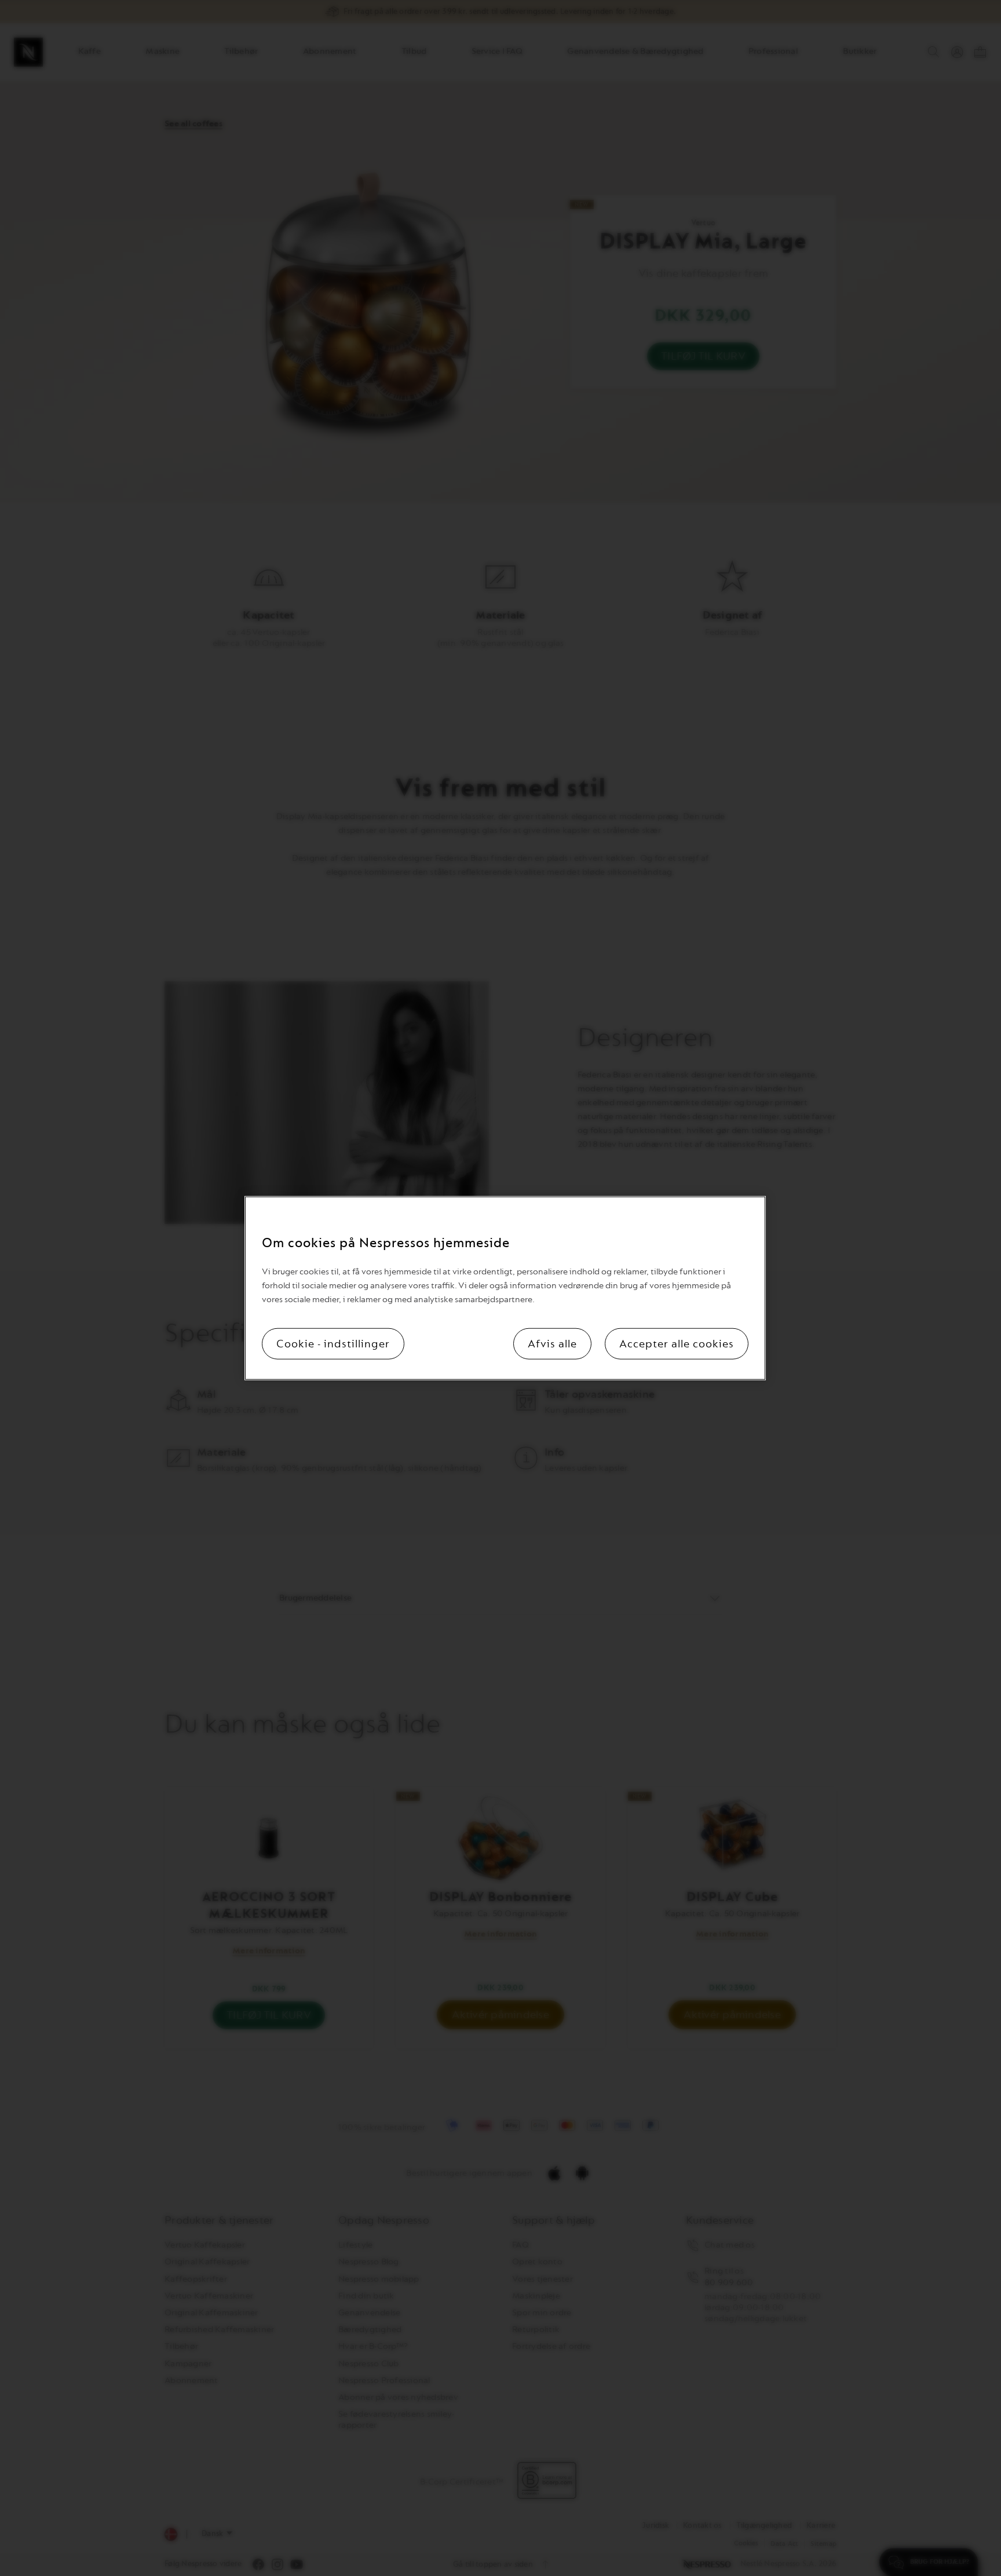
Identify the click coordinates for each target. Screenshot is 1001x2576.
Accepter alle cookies (677, 1344)
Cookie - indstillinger (333, 1344)
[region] (505, 1288)
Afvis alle (552, 1344)
